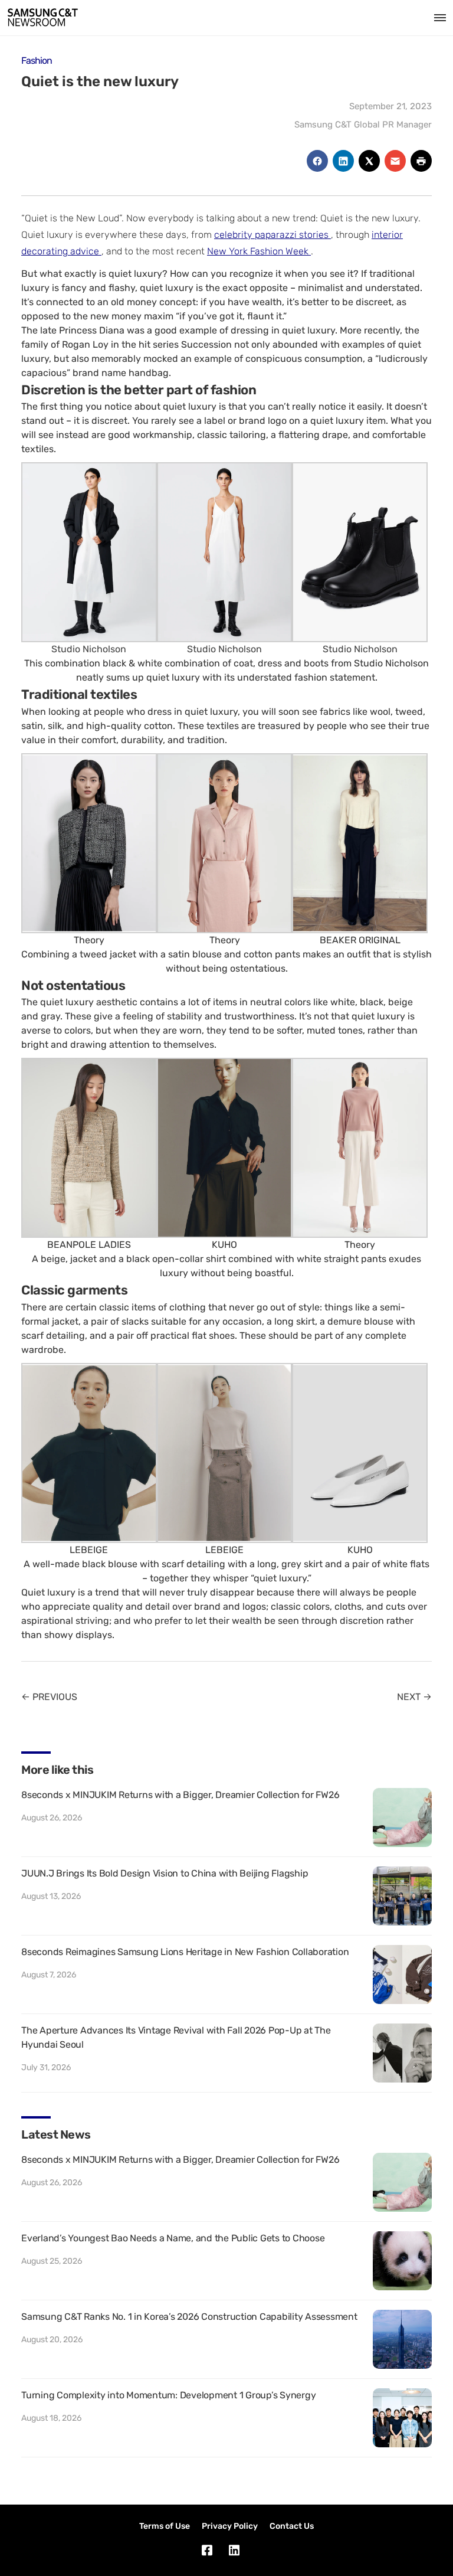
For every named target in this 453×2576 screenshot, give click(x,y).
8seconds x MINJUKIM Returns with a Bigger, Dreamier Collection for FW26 (180, 1795)
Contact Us (292, 2526)
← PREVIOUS (49, 1697)
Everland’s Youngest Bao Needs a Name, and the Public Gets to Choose (173, 2238)
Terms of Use (165, 2526)
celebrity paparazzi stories (273, 235)
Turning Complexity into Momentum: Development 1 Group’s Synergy (168, 2395)
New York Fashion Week (259, 251)
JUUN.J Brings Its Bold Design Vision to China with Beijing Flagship (165, 1873)
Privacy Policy (230, 2526)
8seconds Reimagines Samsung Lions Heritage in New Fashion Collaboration (185, 1952)
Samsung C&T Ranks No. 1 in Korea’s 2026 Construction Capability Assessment (189, 2317)
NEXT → (414, 1697)
